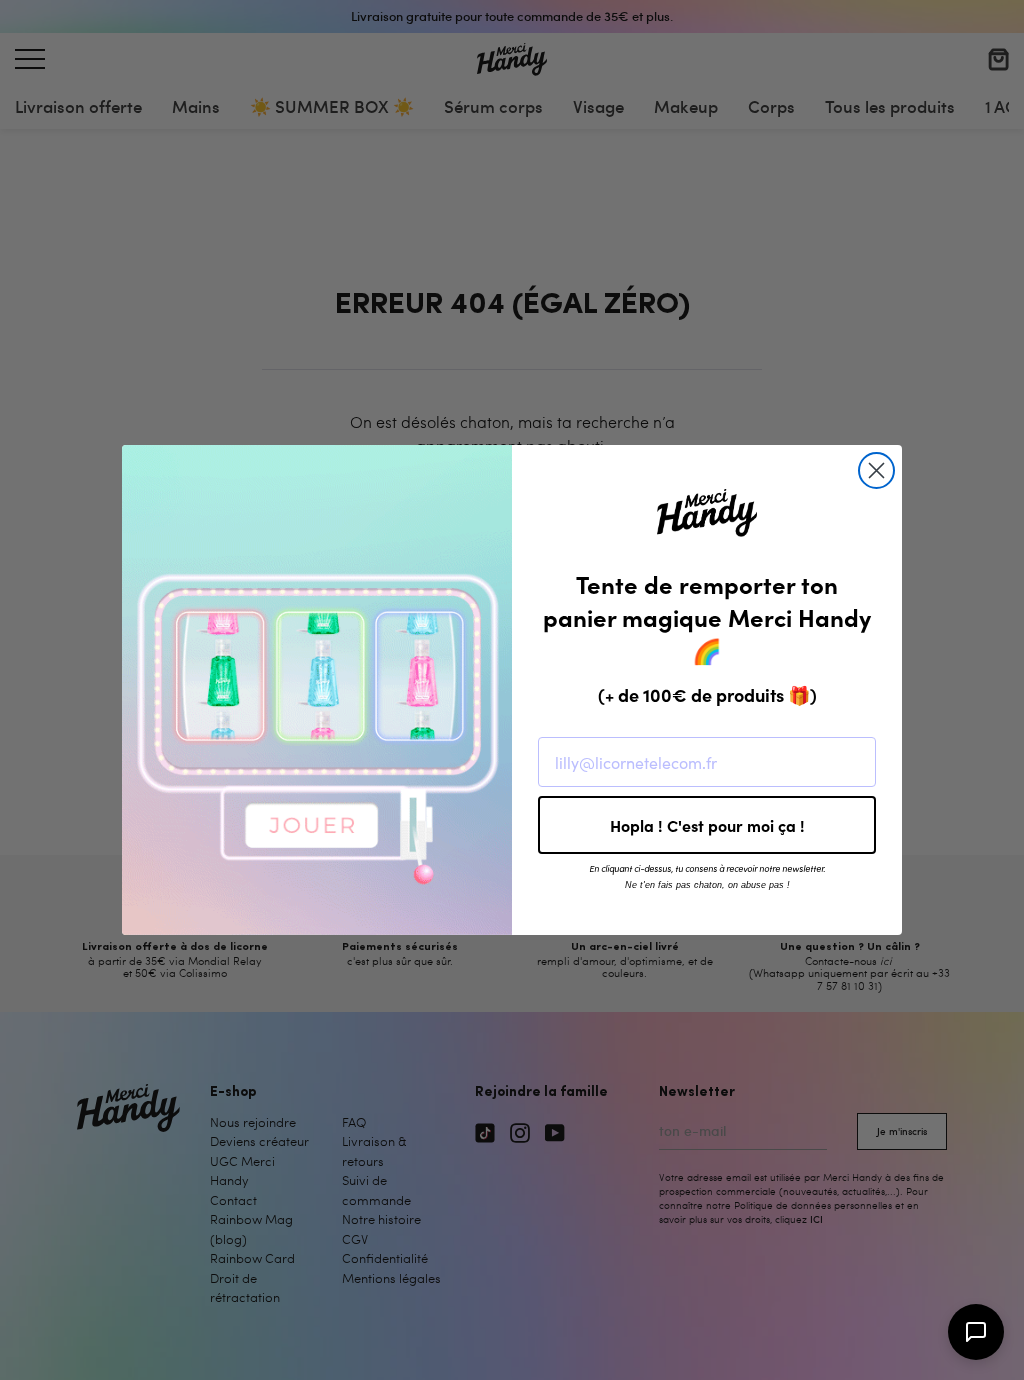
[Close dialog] (876, 470)
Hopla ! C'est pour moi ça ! (707, 825)
